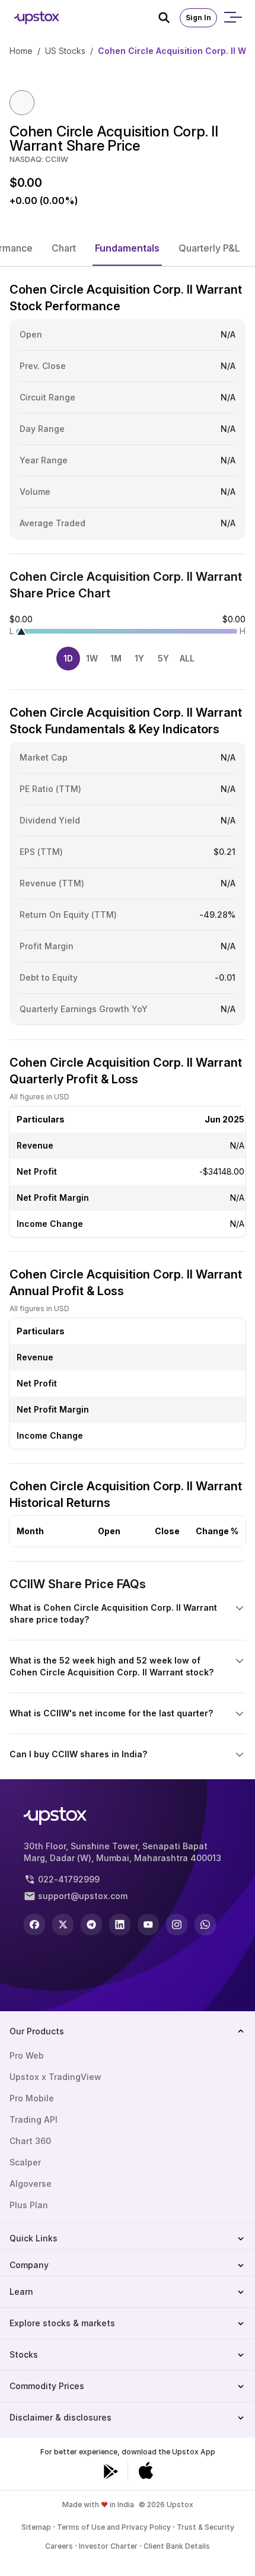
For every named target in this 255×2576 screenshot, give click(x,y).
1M (116, 658)
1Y (139, 658)
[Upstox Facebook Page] (34, 1925)
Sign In (198, 18)
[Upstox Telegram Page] (91, 1925)
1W (92, 658)
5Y (163, 658)
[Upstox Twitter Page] (63, 1925)
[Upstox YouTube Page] (148, 1925)
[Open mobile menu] (232, 18)
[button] (64, 248)
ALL (187, 658)
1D (68, 658)
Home (21, 51)
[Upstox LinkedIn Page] (120, 1925)
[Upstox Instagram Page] (177, 1925)
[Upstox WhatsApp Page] (205, 1925)
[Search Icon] (169, 18)
